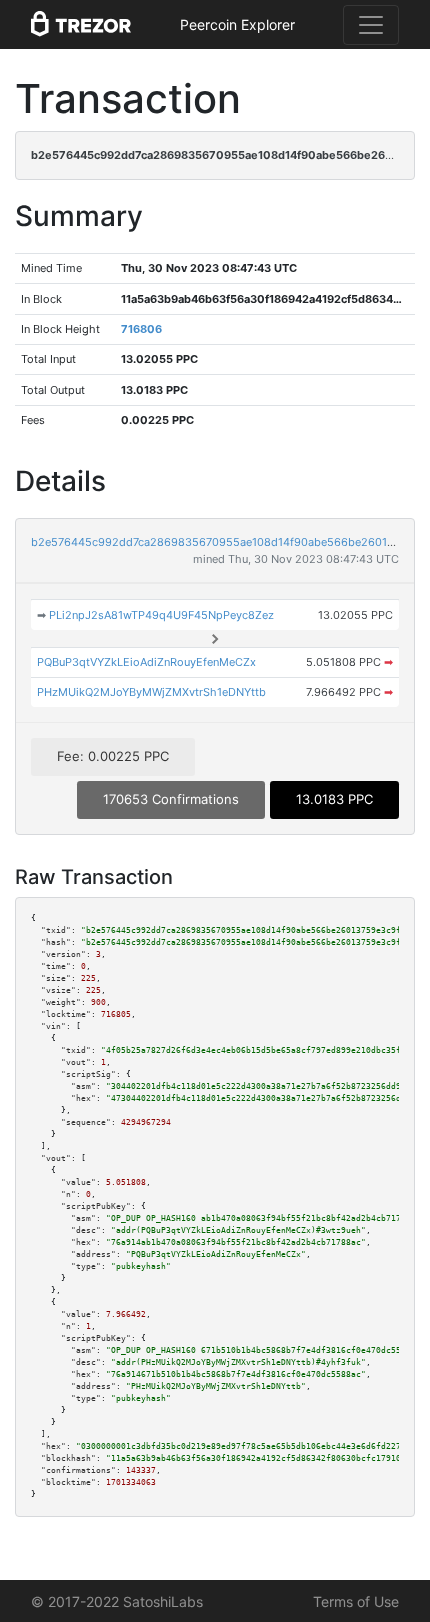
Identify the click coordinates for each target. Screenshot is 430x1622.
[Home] (81, 25)
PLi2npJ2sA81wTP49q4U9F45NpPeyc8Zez (161, 615)
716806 (141, 329)
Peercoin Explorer (237, 24)
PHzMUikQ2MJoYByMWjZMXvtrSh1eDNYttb (151, 692)
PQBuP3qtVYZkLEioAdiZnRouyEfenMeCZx (146, 662)
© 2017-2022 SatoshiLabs (117, 1601)
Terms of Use (356, 1601)
